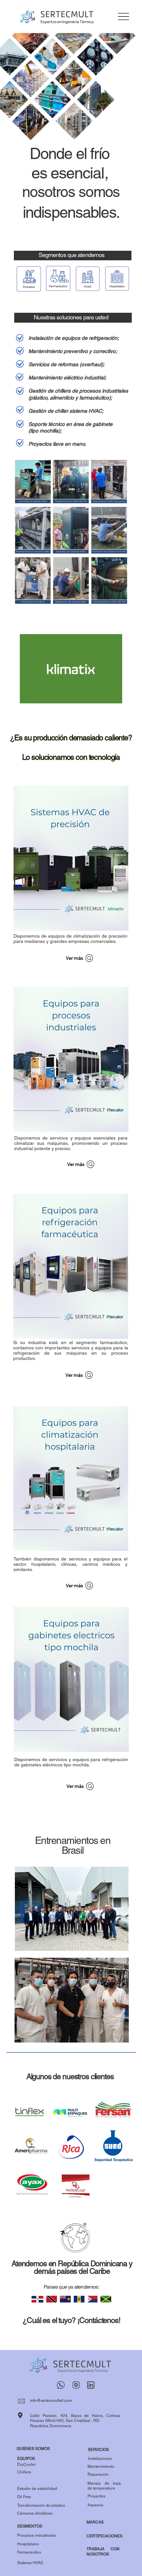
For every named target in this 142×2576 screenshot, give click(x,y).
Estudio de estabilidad (37, 2489)
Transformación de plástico (41, 2505)
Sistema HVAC (30, 2563)
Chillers (24, 2472)
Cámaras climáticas (35, 2513)
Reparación (98, 2474)
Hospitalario (28, 2544)
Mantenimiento (101, 2466)
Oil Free (24, 2497)
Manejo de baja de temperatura (104, 2486)
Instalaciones (100, 2459)
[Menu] (123, 17)
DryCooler (26, 2464)
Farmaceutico (29, 2552)
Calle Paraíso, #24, (51, 2416)
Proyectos (96, 2496)
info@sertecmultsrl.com (51, 2400)
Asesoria (95, 2505)
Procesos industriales (36, 2535)
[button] (111, 695)
